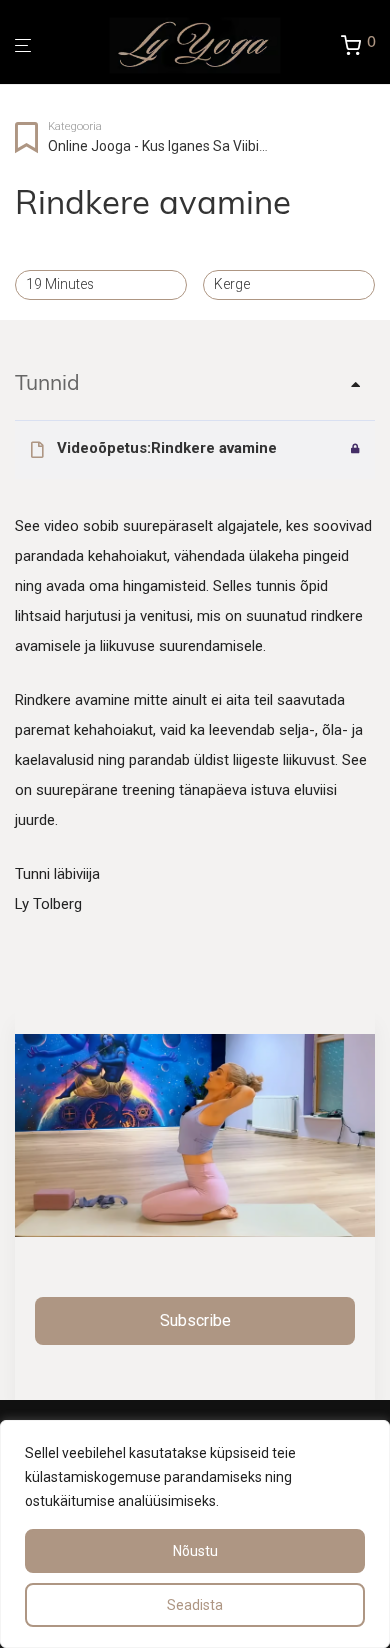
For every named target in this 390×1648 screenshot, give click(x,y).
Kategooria (75, 126)
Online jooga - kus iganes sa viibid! (159, 146)
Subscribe (195, 1320)
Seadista (195, 1605)
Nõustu (195, 1551)
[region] (195, 1534)
